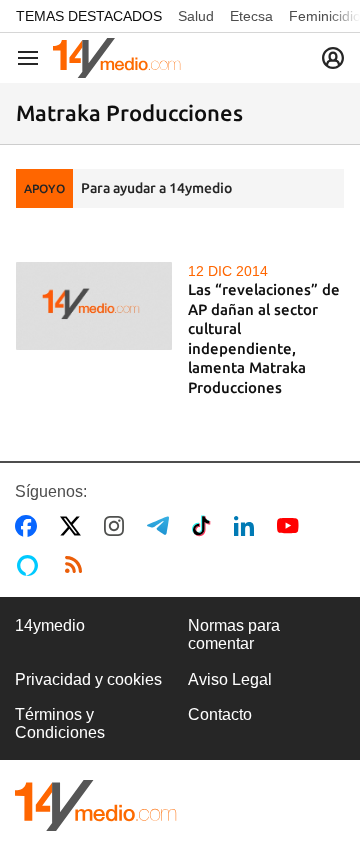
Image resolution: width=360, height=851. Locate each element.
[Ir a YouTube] (292, 526)
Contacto (220, 714)
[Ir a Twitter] (74, 526)
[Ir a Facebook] (30, 526)
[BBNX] (96, 805)
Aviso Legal (230, 679)
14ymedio (50, 625)
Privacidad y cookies (88, 679)
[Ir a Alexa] (31, 565)
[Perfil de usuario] (333, 58)
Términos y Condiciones (60, 723)
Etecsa (251, 16)
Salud (196, 16)
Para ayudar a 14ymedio (156, 188)
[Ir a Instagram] (118, 526)
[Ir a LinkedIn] (248, 526)
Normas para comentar (234, 634)
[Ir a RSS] (78, 565)
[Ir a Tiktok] (205, 526)
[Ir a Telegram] (162, 526)
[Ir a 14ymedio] (117, 58)
